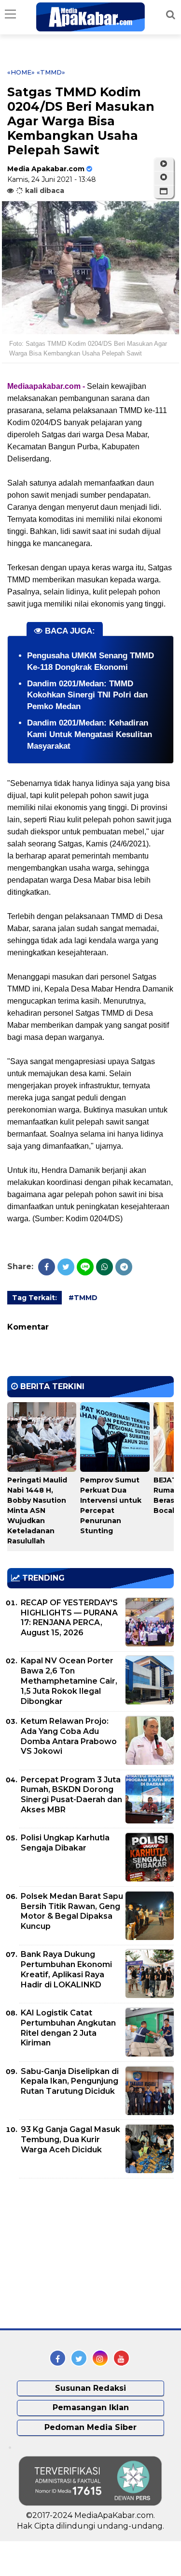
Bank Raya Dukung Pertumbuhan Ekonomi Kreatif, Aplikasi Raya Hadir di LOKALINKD (66, 1969)
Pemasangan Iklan (91, 2407)
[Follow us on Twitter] (79, 2358)
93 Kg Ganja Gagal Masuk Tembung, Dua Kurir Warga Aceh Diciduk (70, 2139)
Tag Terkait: (35, 1298)
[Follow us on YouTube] (121, 2358)
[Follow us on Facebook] (58, 2358)
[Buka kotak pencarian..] (171, 15)
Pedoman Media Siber (90, 2427)
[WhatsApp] (104, 1267)
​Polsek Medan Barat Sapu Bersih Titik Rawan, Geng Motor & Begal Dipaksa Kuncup (72, 1911)
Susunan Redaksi (90, 2388)
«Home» (21, 72)
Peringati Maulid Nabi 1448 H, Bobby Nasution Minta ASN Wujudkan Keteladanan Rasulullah (37, 1510)
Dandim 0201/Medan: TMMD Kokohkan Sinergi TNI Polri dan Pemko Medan (87, 695)
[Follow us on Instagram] (100, 2358)
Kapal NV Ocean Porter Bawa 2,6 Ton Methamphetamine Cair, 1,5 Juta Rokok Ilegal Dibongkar (69, 1681)
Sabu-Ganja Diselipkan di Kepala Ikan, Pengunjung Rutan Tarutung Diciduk (70, 2081)
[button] (164, 192)
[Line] (85, 1267)
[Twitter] (66, 1267)
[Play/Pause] (164, 164)
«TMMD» (51, 72)
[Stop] (164, 178)
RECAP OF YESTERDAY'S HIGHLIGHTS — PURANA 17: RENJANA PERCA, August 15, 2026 (69, 1618)
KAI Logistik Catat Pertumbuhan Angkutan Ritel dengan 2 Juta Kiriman (68, 2028)
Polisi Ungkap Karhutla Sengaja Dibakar (65, 1843)
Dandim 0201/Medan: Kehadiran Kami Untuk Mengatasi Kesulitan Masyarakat (90, 734)
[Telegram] (124, 1267)
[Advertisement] (80, 2253)
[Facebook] (47, 1267)
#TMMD (83, 1298)
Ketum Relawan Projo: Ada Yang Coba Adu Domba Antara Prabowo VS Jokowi (69, 1736)
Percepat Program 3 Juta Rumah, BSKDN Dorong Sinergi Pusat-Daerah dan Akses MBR (71, 1795)
